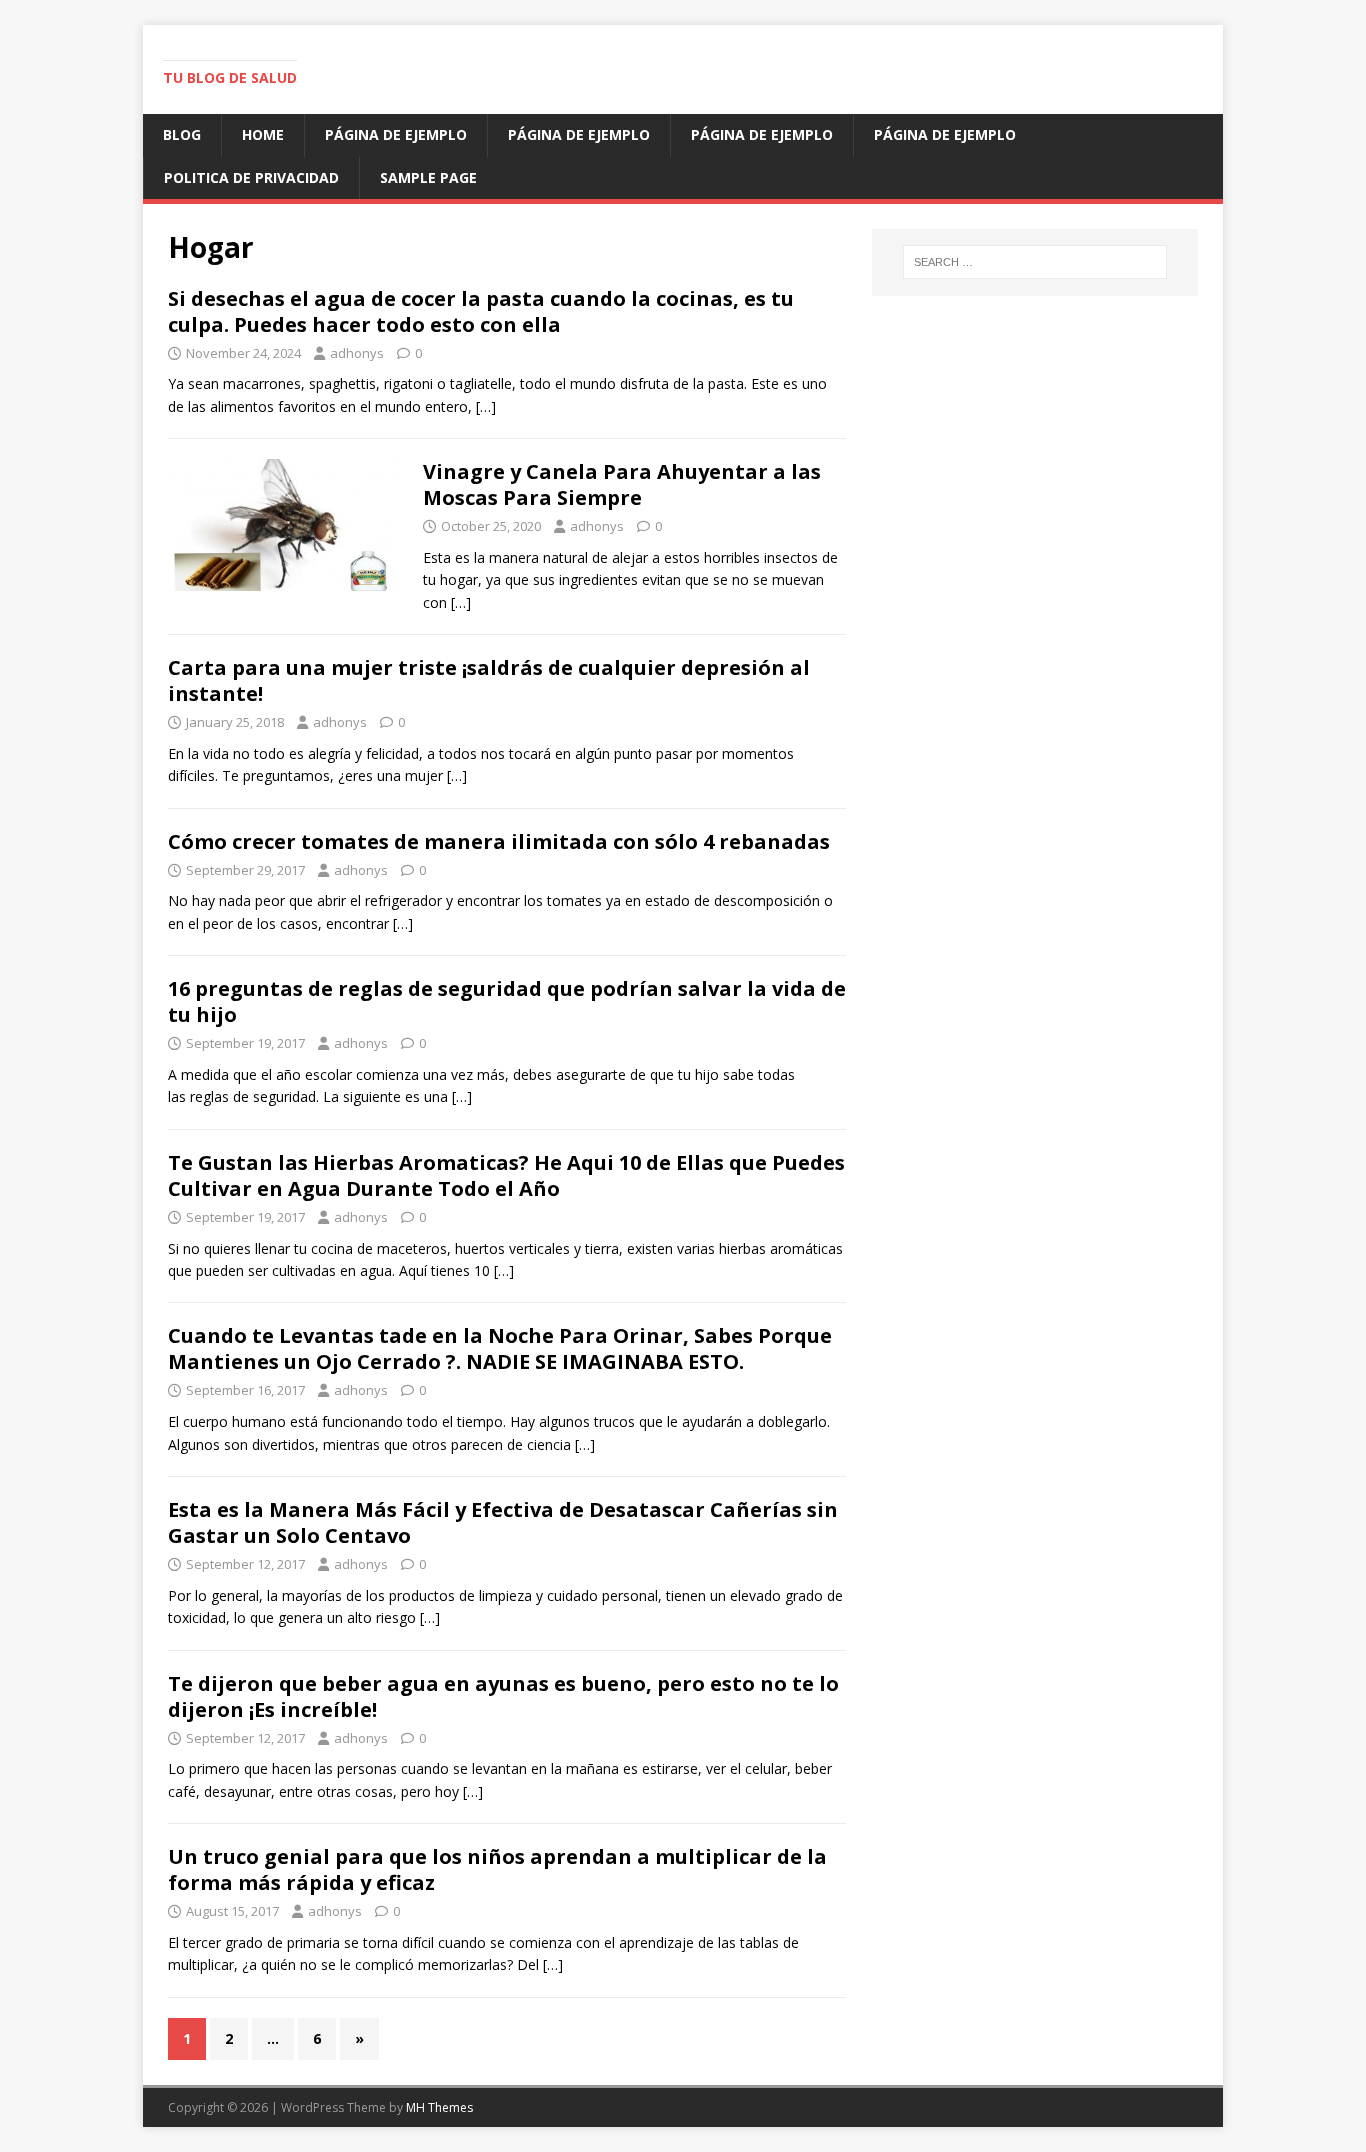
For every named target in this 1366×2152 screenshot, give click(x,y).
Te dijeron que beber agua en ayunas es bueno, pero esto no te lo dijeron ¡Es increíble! (503, 1696)
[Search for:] (1035, 262)
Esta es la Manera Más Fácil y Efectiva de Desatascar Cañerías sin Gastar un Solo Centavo (503, 1522)
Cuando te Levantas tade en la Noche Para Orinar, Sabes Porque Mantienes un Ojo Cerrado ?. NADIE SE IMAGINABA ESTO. (500, 1348)
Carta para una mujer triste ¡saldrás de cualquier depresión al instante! (489, 680)
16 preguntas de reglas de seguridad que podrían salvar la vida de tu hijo (507, 1001)
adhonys (357, 353)
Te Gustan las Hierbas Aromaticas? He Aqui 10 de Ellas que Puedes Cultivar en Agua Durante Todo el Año (506, 1175)
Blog (182, 134)
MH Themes (439, 2107)
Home (263, 134)
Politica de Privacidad (251, 177)
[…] (486, 406)
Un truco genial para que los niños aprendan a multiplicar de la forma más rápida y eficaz (497, 1869)
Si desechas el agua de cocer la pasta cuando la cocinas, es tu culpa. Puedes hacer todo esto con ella (481, 311)
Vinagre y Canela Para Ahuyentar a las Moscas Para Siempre (622, 484)
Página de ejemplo (396, 134)
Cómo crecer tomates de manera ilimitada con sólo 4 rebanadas (499, 841)
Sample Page (428, 177)
